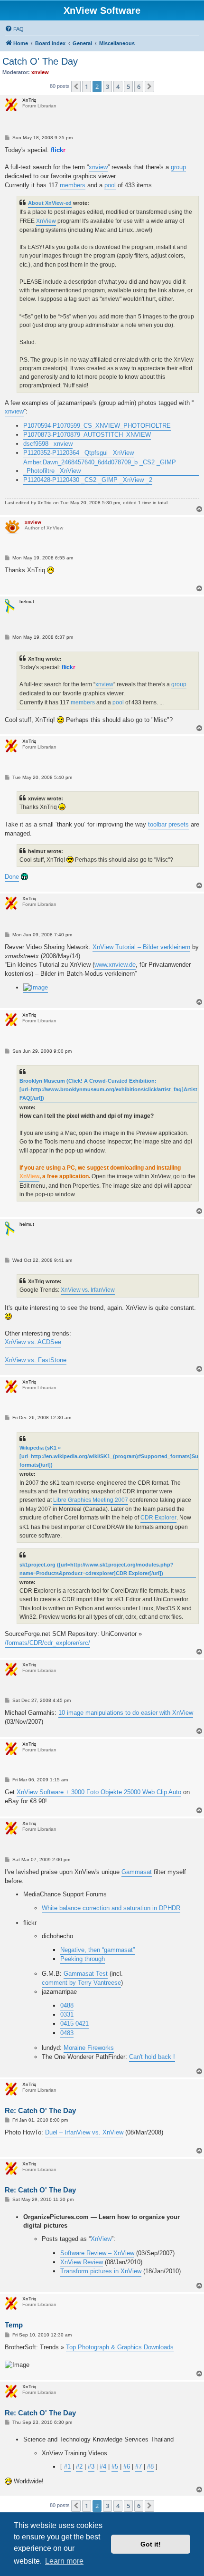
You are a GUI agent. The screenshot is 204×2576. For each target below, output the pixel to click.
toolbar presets (168, 824)
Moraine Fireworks (89, 2048)
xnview (98, 167)
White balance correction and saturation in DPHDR (111, 1908)
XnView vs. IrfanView (88, 1290)
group (178, 167)
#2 (79, 2466)
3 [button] (107, 87)
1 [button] (87, 87)
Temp (14, 2325)
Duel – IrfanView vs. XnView (84, 2132)
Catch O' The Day (40, 61)
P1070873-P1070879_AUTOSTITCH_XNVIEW (87, 435)
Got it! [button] (151, 2544)
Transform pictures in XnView (101, 2271)
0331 (67, 2014)
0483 (67, 2033)
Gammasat (137, 1872)
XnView (46, 221)
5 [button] (128, 87)
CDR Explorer (158, 1518)
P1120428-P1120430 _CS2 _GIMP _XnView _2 (88, 480)
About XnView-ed (50, 203)
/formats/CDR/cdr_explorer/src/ (47, 1643)
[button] (76, 87)
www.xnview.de (115, 965)
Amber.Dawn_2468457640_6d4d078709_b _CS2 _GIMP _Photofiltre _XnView (100, 466)
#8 (150, 2466)
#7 (139, 2466)
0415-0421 (74, 2023)
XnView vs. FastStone (36, 1360)
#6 (127, 2466)
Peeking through (83, 1959)
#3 (91, 2466)
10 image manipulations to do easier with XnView (126, 1713)
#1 (67, 2466)
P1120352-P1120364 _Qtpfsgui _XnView (79, 453)
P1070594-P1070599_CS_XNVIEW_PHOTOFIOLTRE (97, 426)
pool (110, 185)
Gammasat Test (86, 1974)
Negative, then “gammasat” (97, 1950)
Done (12, 877)
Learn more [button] (64, 2561)
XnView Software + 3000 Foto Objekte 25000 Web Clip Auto (99, 1792)
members (73, 185)
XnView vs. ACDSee (33, 1342)
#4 (103, 2466)
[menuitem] (14, 29)
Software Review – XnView (97, 2253)
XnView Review (82, 2262)
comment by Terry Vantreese (81, 1983)
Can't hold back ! (152, 2057)
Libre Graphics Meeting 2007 (91, 1500)
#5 (115, 2466)
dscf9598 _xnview (48, 444)
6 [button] (139, 87)
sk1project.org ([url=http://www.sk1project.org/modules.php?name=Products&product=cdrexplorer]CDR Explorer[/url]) (97, 1569)
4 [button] (118, 87)
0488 (67, 2005)
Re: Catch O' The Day (40, 2110)
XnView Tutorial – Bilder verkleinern (141, 947)
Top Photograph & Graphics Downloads (120, 2347)
